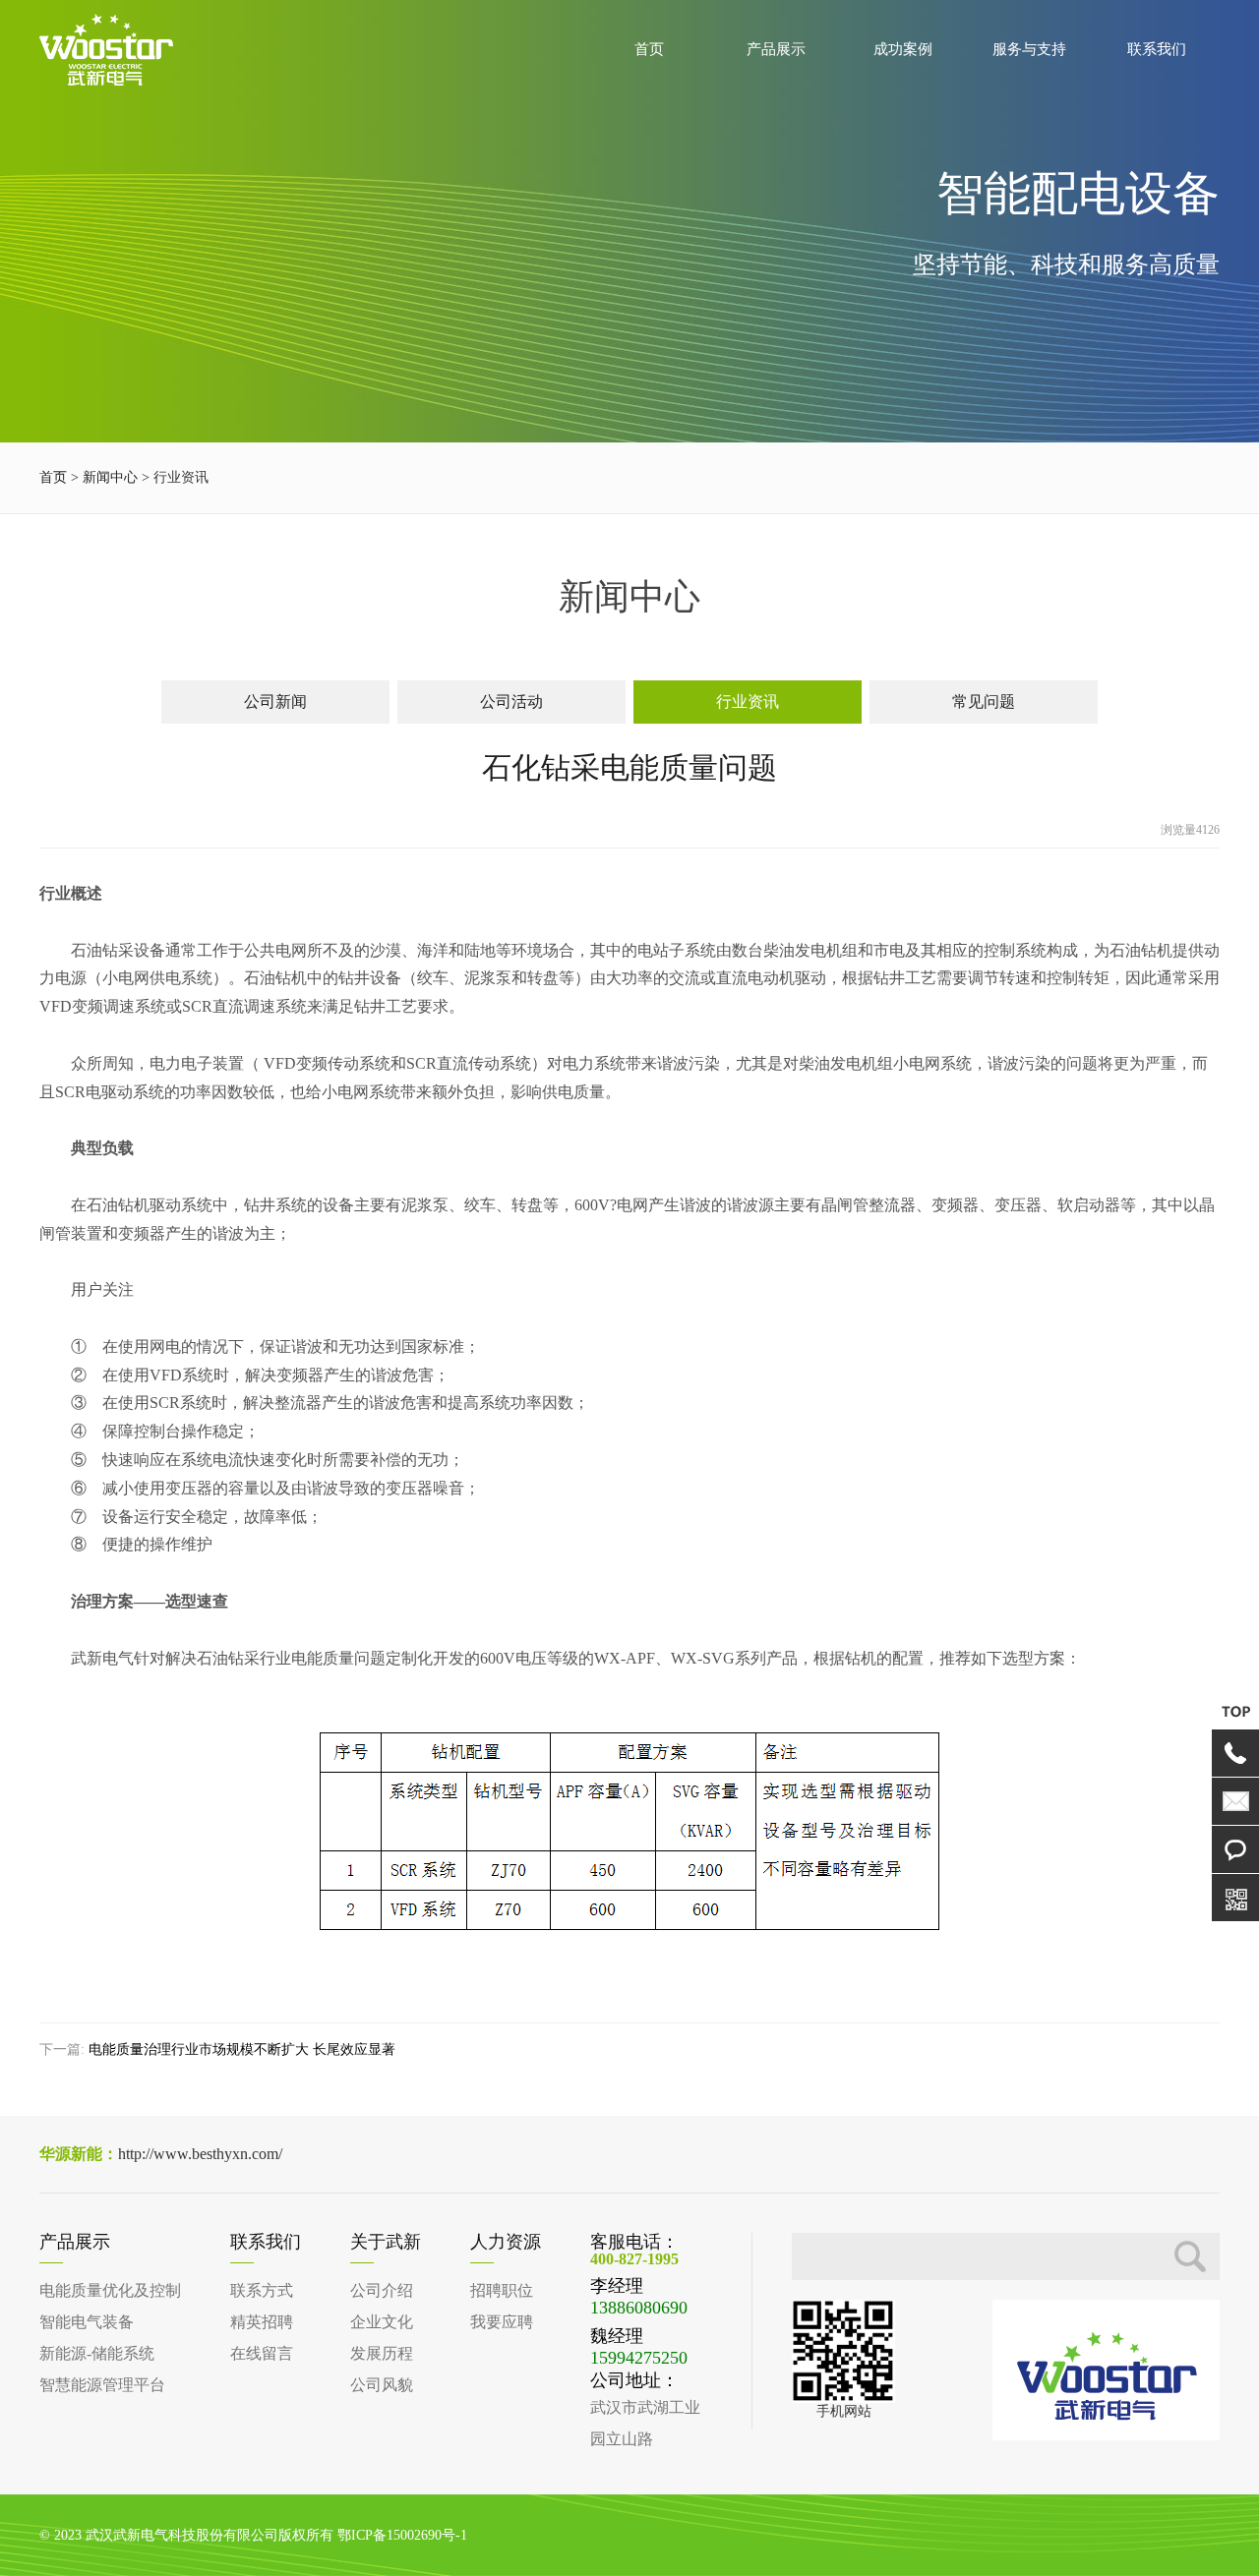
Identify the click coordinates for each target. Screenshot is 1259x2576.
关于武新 (386, 2242)
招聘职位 (502, 2290)
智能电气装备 (87, 2322)
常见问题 (984, 702)
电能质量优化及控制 (110, 2290)
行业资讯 (748, 702)
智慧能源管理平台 (102, 2385)
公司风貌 (382, 2385)
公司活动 (511, 702)
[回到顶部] (1235, 1711)
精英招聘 (262, 2322)
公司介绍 (382, 2290)
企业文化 (382, 2322)
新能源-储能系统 (97, 2353)
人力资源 (506, 2242)
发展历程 (382, 2353)
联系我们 (1157, 49)
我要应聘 (502, 2322)
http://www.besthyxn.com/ (161, 2154)
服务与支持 (1029, 49)
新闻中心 (110, 477)
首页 (649, 49)
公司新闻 (275, 702)
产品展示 (776, 49)
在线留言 (262, 2353)
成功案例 (903, 49)
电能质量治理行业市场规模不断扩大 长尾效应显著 (242, 2049)
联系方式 (262, 2290)
